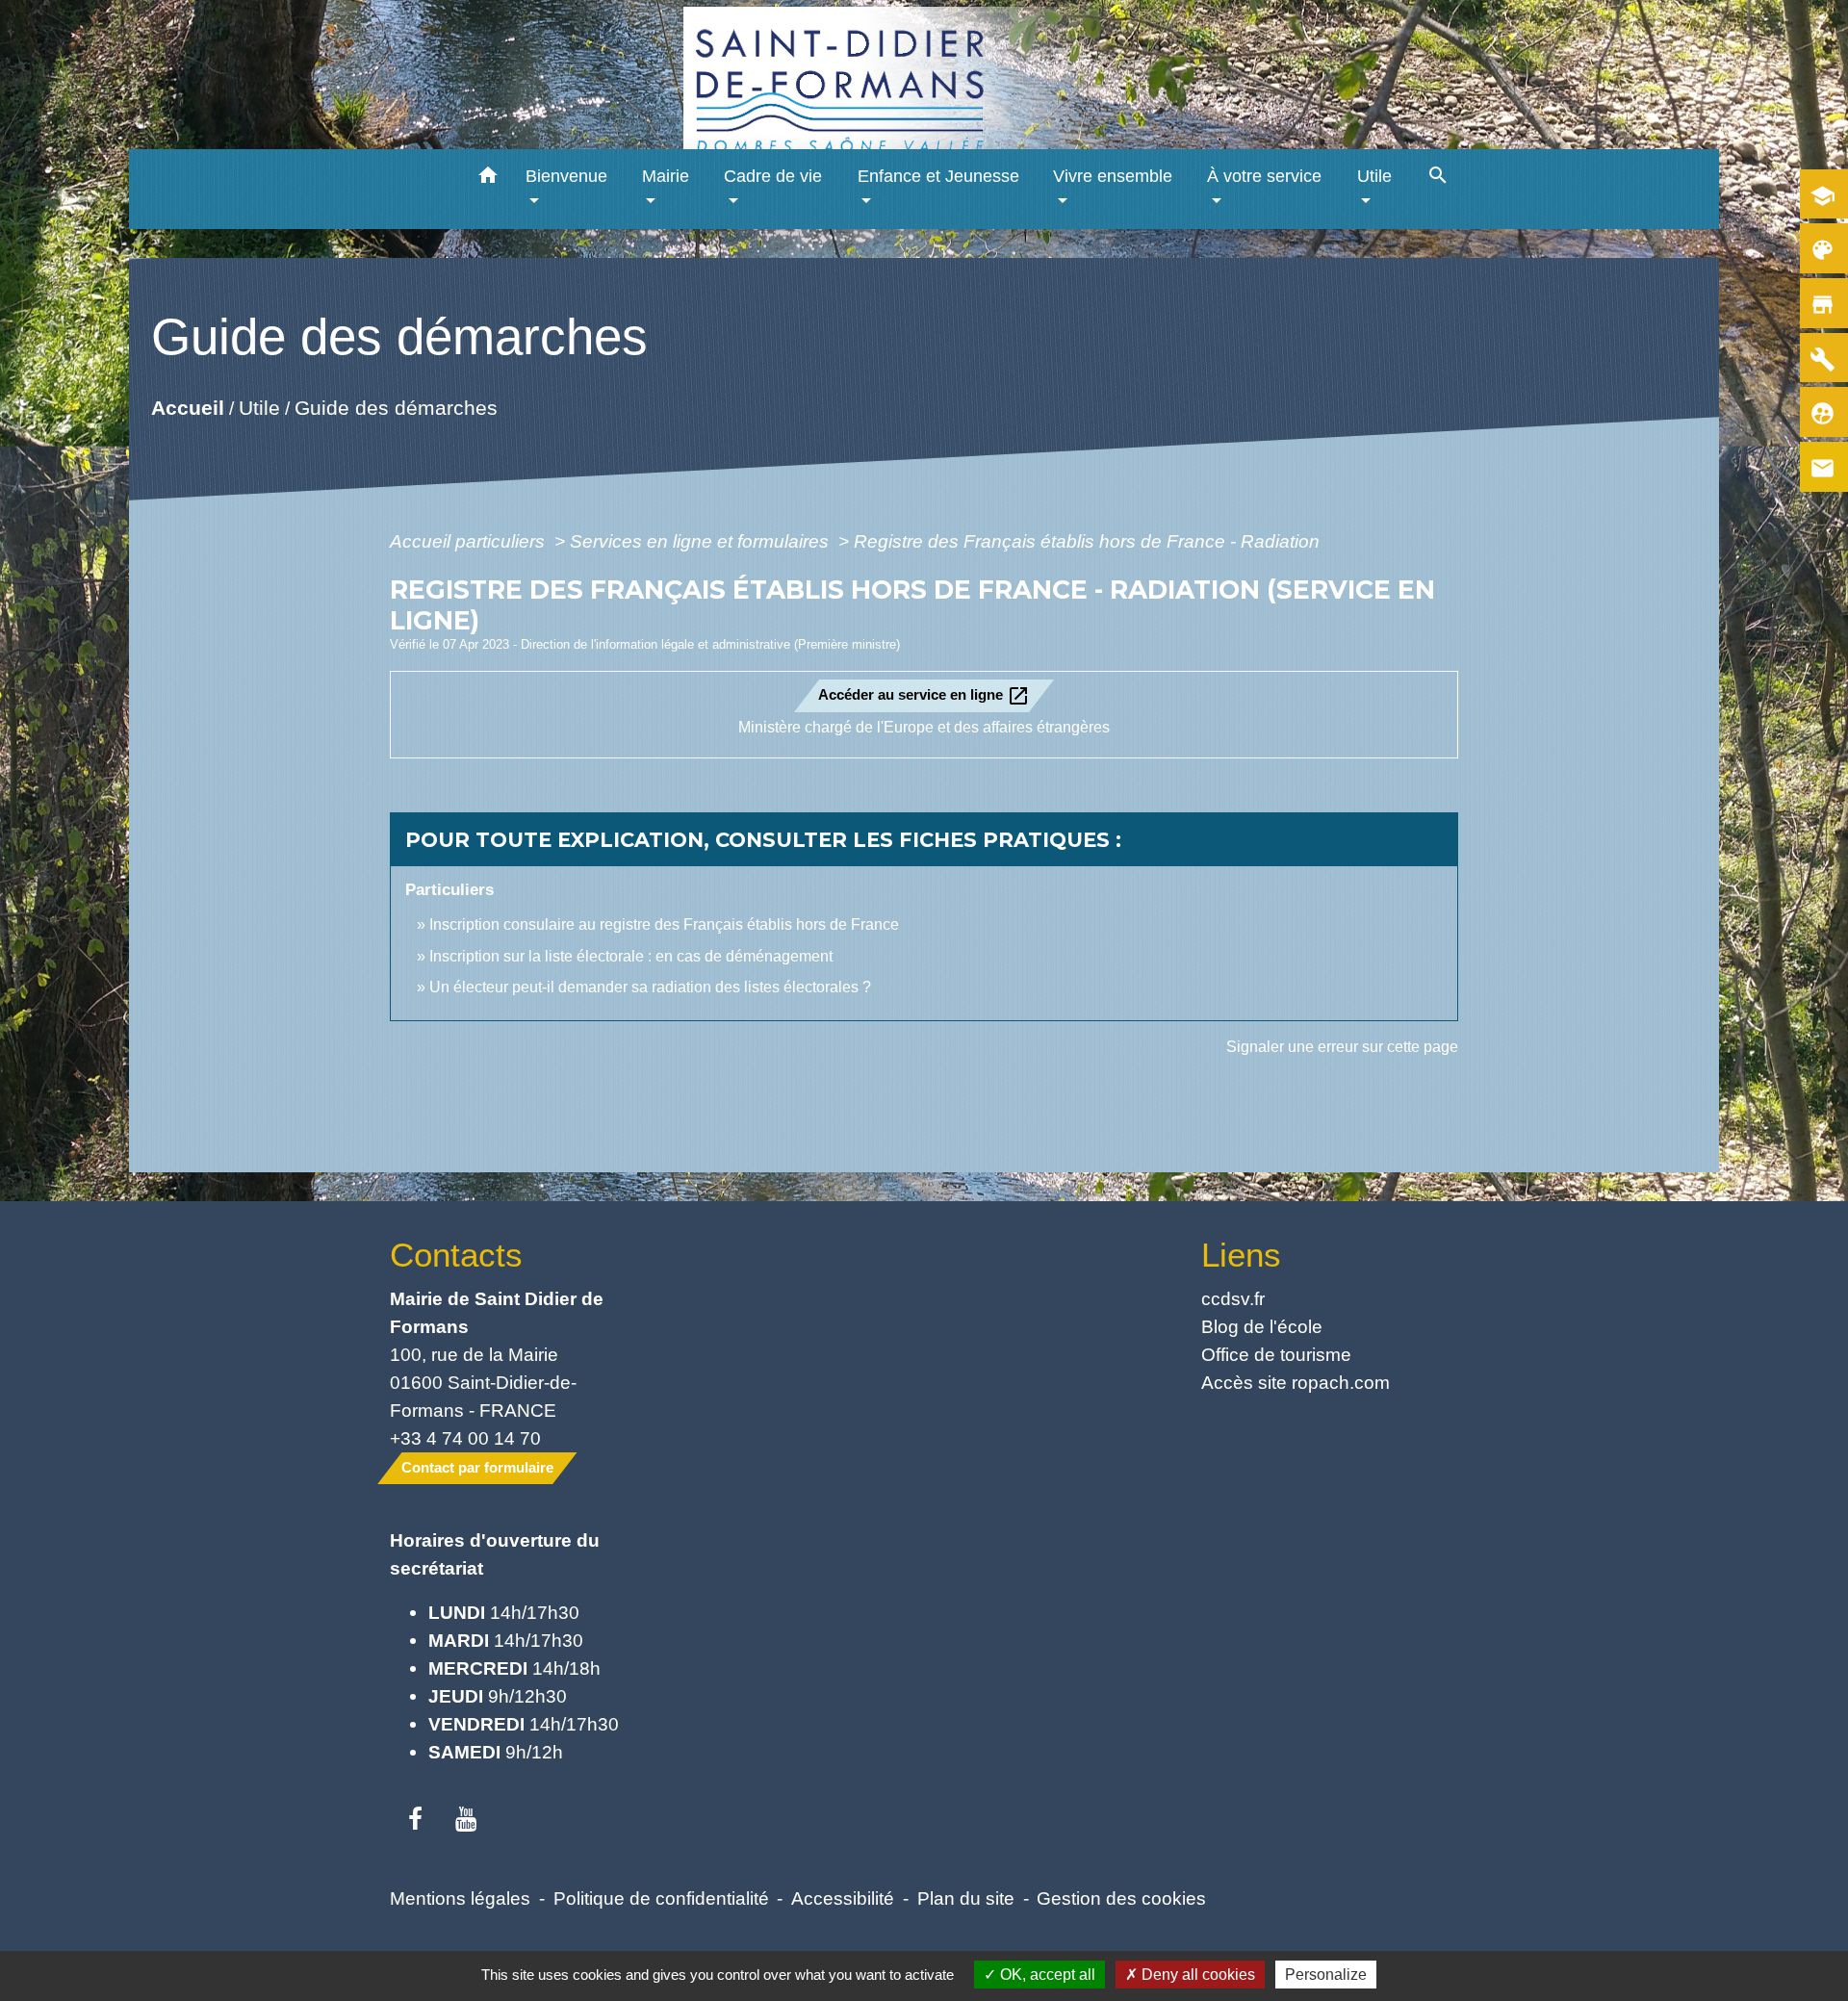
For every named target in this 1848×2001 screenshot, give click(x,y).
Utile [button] (1374, 176)
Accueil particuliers (470, 541)
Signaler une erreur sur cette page (1342, 1047)
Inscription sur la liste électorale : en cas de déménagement (631, 956)
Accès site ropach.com (1296, 1382)
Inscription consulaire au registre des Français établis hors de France (664, 924)
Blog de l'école (1262, 1326)
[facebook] (415, 1820)
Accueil (188, 408)
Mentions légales (460, 1898)
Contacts (456, 1255)
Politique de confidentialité (661, 1898)
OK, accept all (1046, 1975)
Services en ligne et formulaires (702, 541)
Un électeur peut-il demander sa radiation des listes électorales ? (650, 987)
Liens (1241, 1255)
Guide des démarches (396, 408)
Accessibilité (843, 1898)
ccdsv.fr (1233, 1298)
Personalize (1326, 1975)
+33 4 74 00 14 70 (465, 1438)
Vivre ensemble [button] (1113, 176)
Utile (259, 408)
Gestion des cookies (1121, 1898)
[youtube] (466, 1820)
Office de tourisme (1276, 1354)
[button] (488, 179)
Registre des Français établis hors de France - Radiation (1087, 541)
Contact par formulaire (477, 1467)
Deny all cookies (1196, 1975)
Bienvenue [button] (566, 176)
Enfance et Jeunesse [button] (938, 176)
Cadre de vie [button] (773, 176)
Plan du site (966, 1898)
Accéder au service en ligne (924, 696)
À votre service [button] (1264, 176)
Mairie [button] (666, 176)
